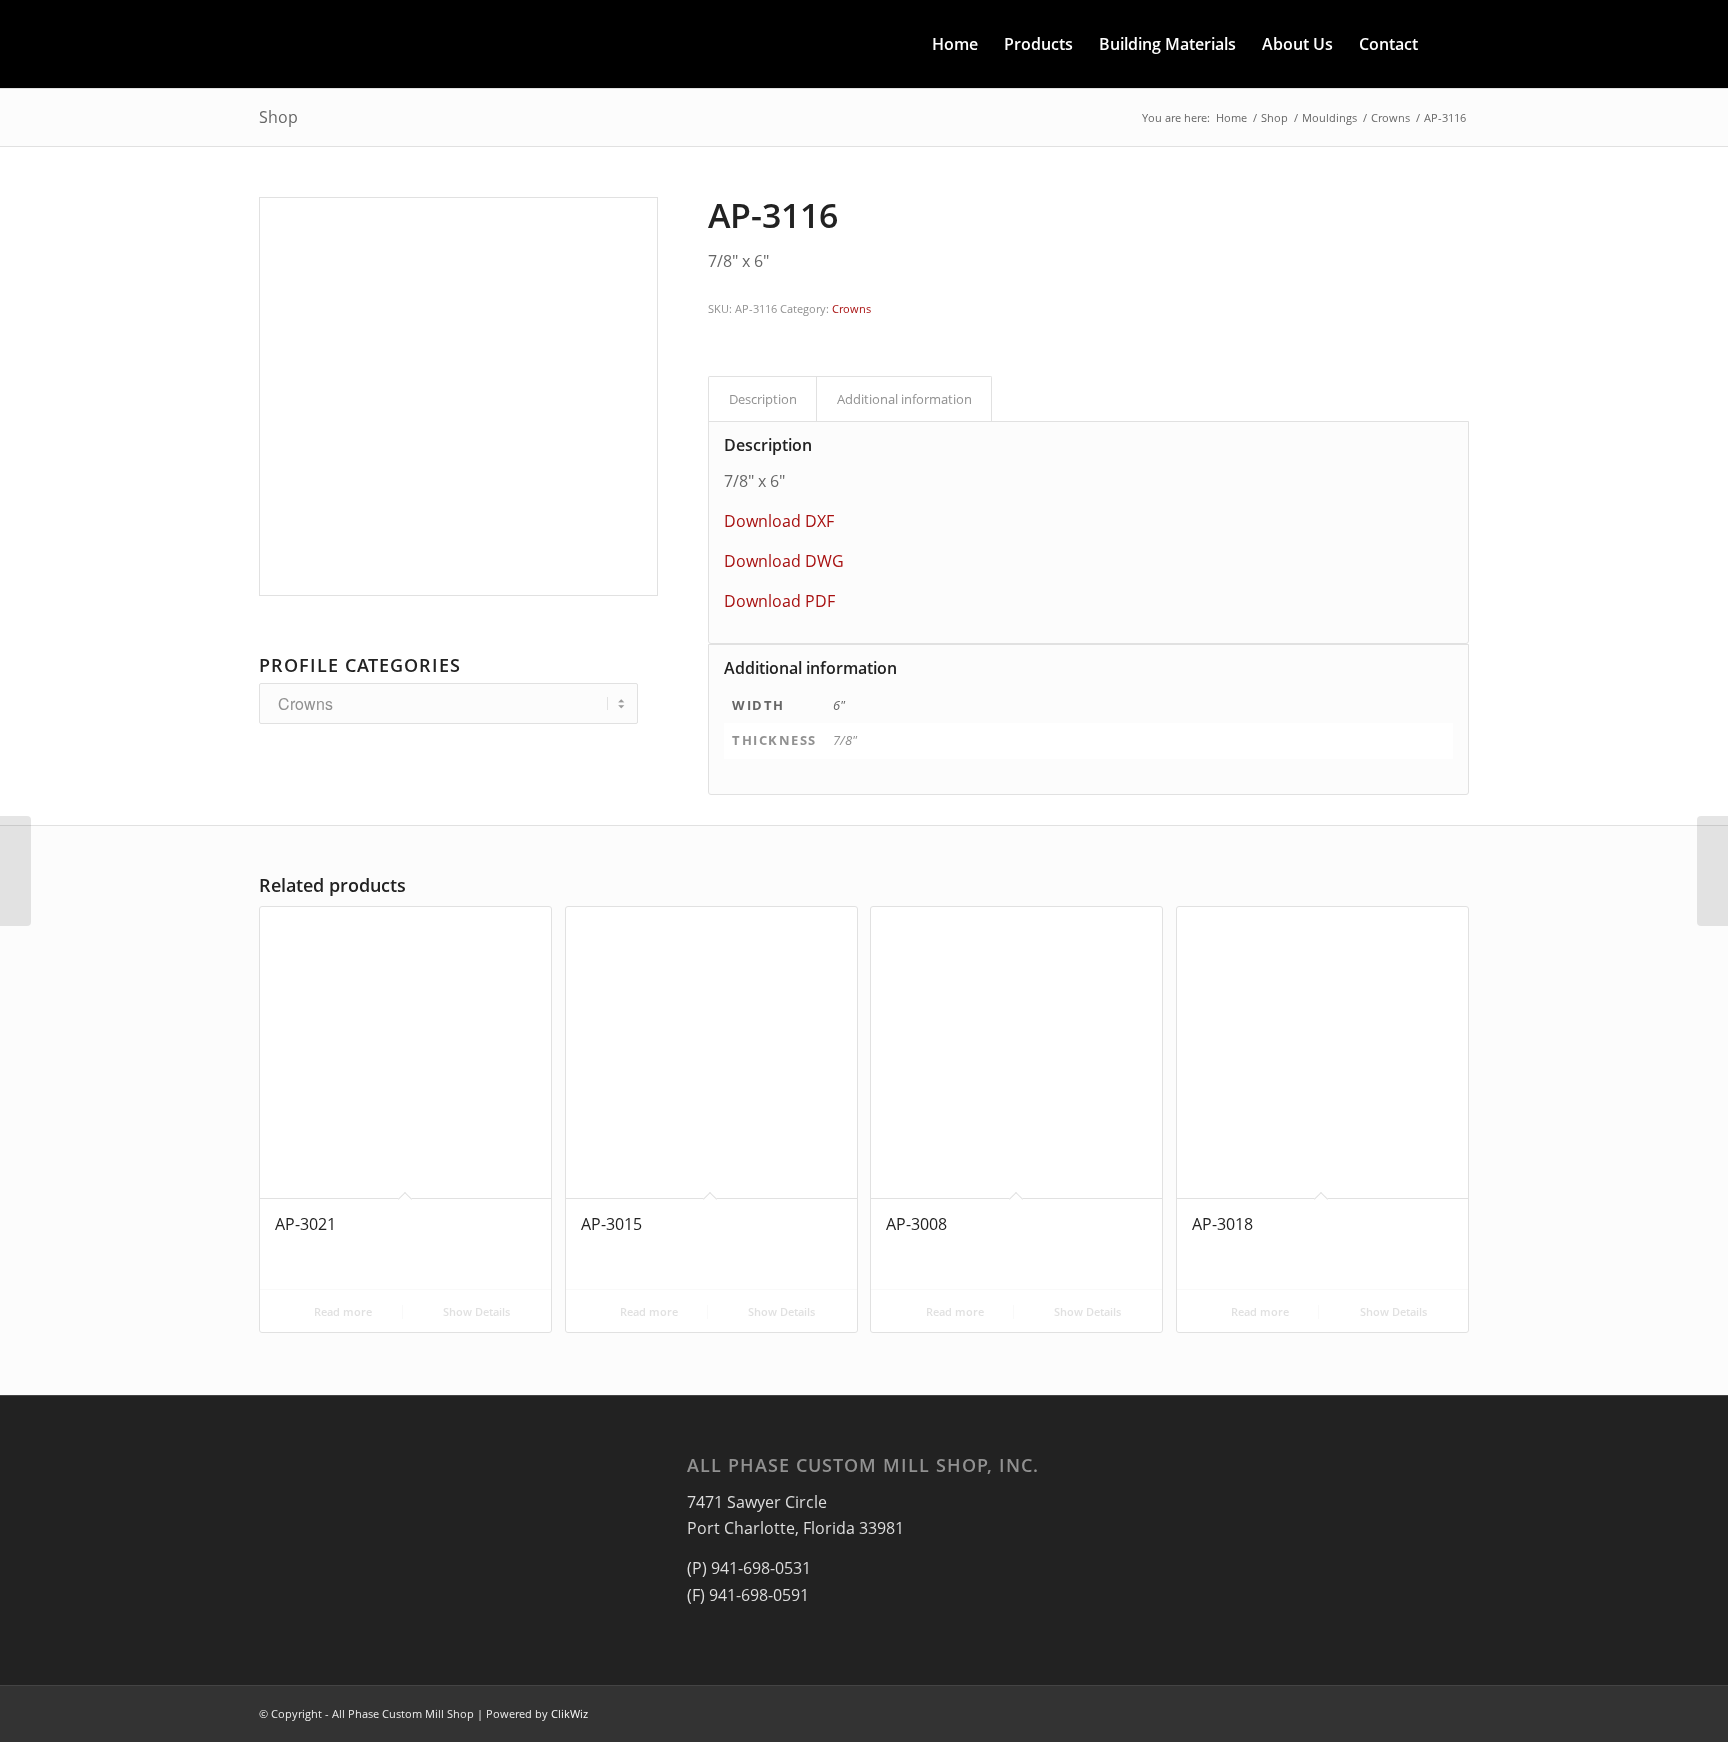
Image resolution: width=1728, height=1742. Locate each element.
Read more (341, 1311)
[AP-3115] (15, 871)
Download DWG (784, 561)
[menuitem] (955, 44)
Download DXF (779, 521)
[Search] (1450, 44)
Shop (278, 117)
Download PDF (779, 601)
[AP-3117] (1712, 871)
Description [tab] (763, 399)
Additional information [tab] (904, 399)
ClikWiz (569, 1713)
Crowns (851, 308)
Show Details (475, 1311)
